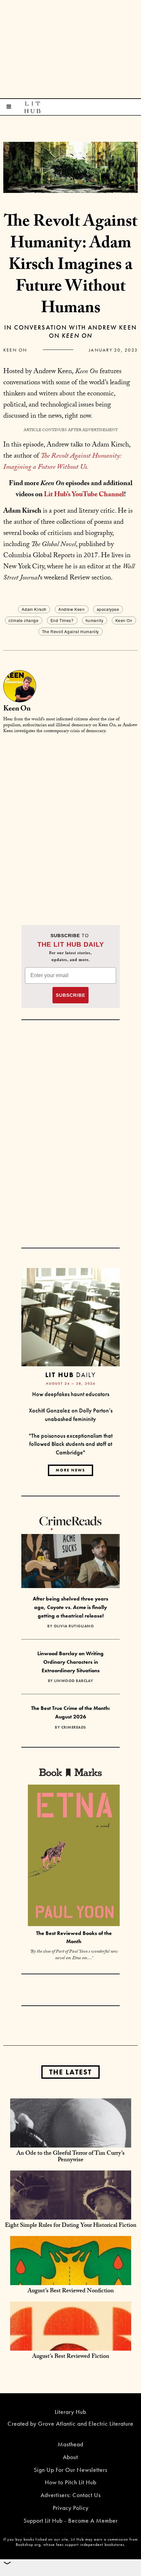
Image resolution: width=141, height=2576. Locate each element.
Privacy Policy (71, 2508)
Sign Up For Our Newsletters (70, 2470)
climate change (23, 620)
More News (70, 1470)
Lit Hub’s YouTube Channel (84, 495)
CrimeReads (74, 1727)
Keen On (15, 350)
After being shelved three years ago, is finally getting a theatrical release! (70, 1607)
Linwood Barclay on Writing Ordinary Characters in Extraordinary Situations (70, 1662)
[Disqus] (70, 822)
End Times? (62, 620)
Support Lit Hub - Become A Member (71, 2520)
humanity (95, 620)
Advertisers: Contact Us (71, 2495)
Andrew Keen (72, 609)
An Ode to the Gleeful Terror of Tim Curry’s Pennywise (70, 2157)
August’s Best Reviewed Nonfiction (71, 2292)
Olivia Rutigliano (74, 1626)
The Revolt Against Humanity (70, 631)
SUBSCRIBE (70, 995)
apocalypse (108, 609)
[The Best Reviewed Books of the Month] (74, 1856)
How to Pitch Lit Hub (71, 2482)
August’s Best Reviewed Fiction (71, 2357)
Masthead (70, 2444)
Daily (70, 1375)
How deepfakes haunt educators (71, 1394)
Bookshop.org (28, 2545)
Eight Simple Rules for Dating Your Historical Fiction (71, 2226)
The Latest (70, 2072)
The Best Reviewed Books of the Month (74, 1937)
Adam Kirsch (34, 609)
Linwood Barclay (74, 1681)
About (70, 2457)
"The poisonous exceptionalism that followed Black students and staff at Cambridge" (71, 1444)
